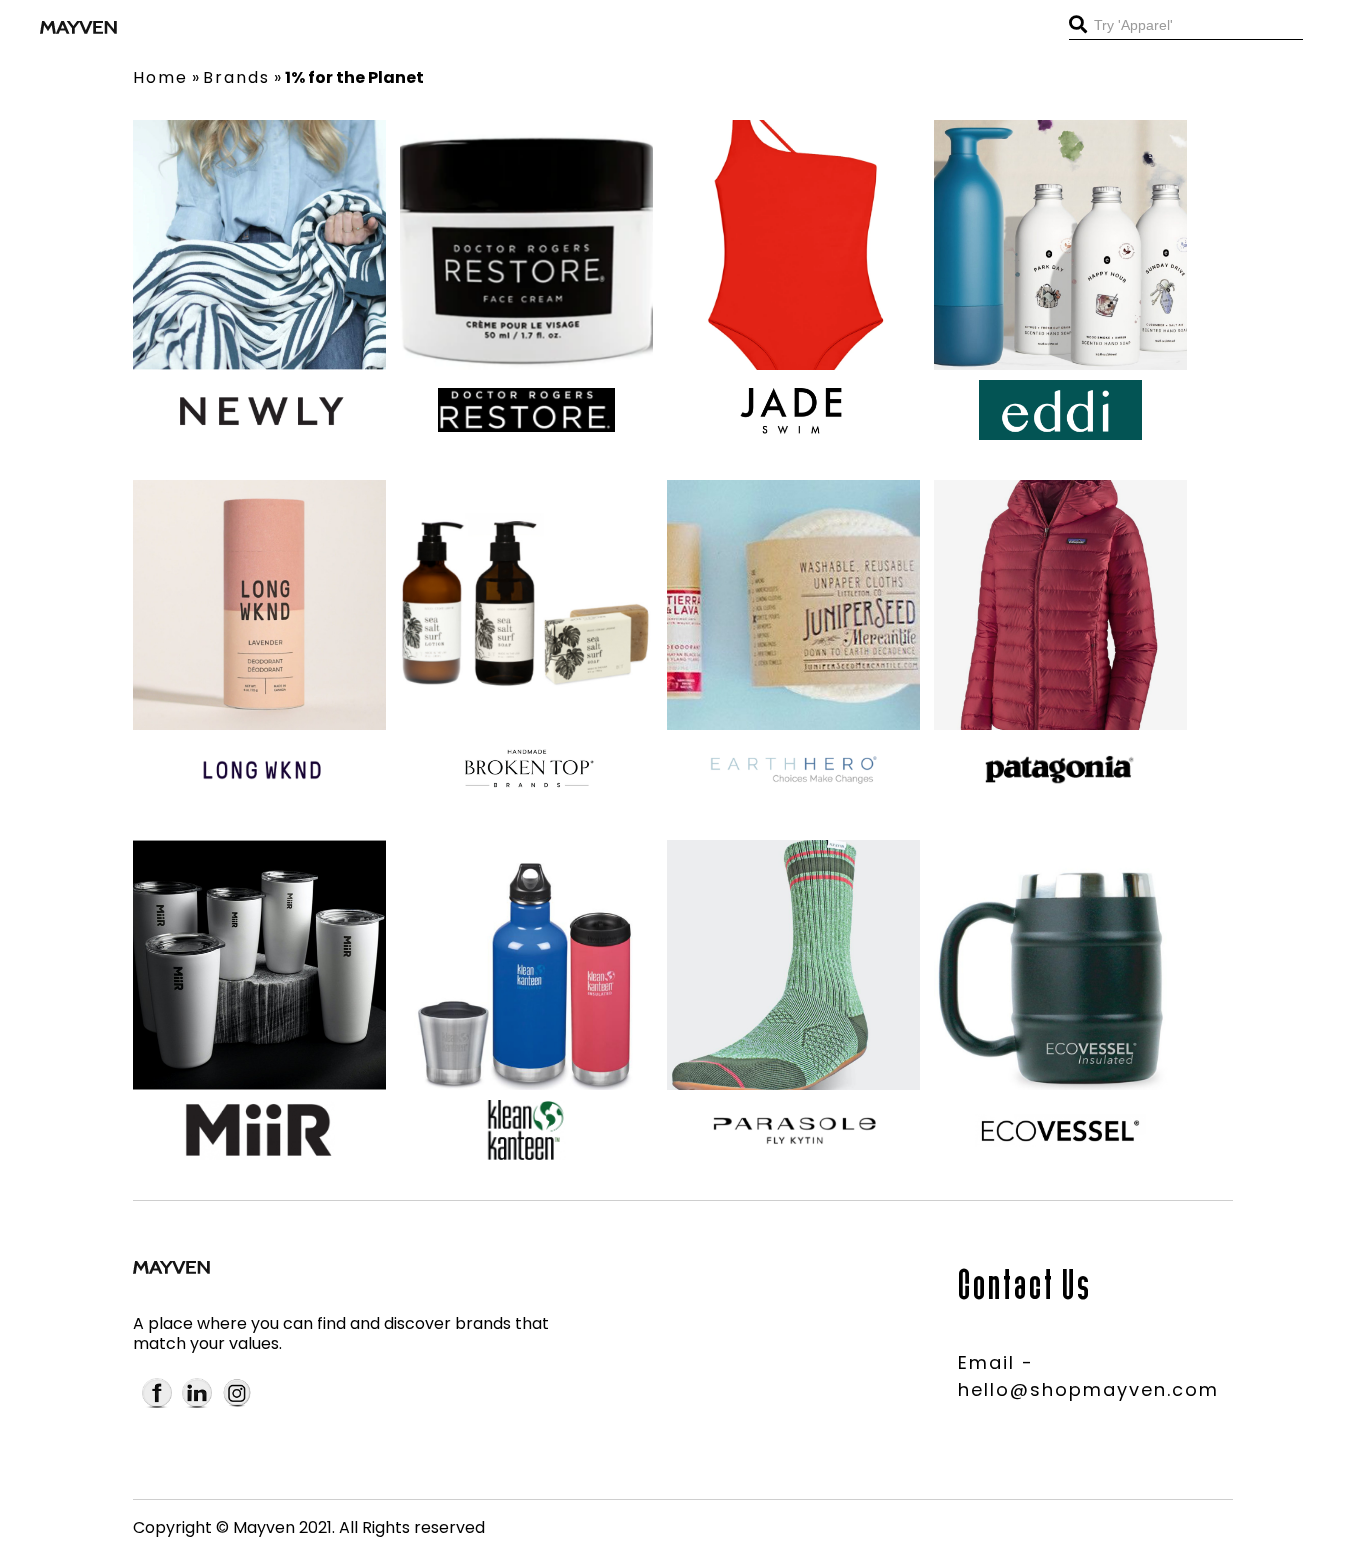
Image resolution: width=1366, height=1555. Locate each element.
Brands (236, 77)
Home (160, 77)
